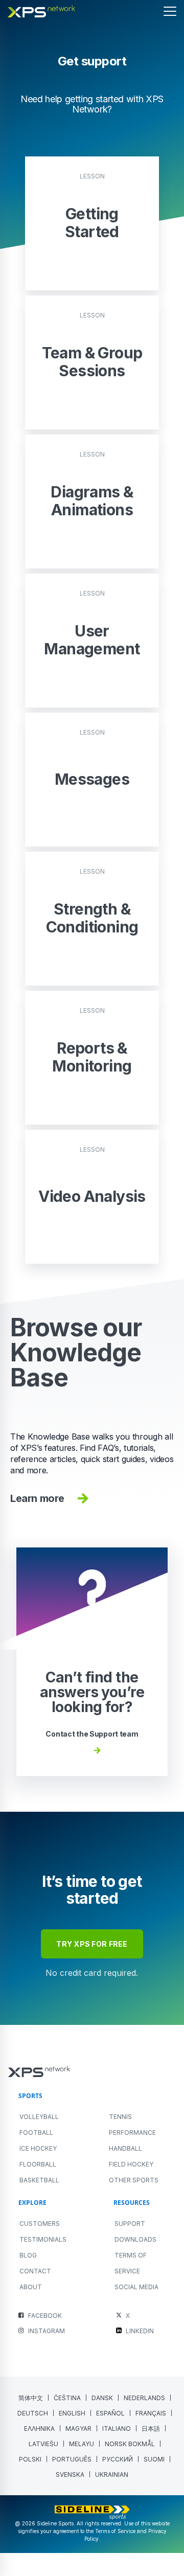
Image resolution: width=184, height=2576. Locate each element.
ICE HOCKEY (38, 2148)
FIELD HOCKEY (131, 2164)
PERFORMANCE (132, 2133)
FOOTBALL (36, 2133)
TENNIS (120, 2117)
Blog (28, 2255)
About (31, 2287)
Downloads (135, 2239)
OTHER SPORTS (134, 2180)
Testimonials (43, 2239)
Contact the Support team (92, 1734)
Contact (35, 2271)
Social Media (136, 2287)
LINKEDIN (140, 2331)
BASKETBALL (39, 2180)
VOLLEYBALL (39, 2117)
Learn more (37, 1498)
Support (130, 2224)
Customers (40, 2224)
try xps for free (92, 1944)
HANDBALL (125, 2148)
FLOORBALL (38, 2164)
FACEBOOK (45, 2316)
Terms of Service (131, 2263)
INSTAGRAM (47, 2331)
